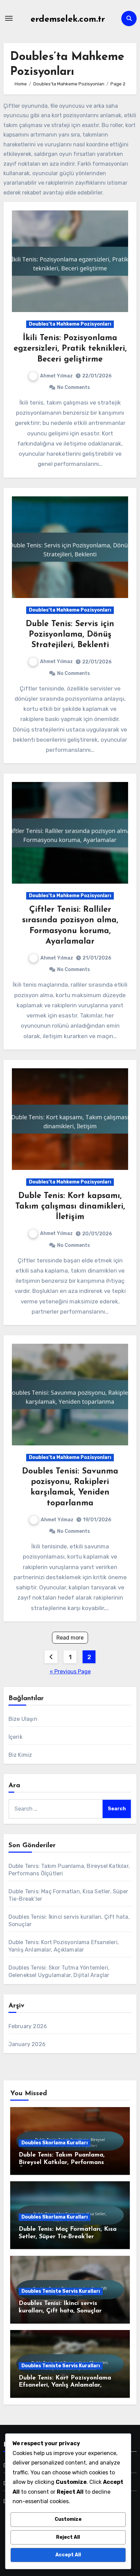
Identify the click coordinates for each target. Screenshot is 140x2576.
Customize (68, 2519)
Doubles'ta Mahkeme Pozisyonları (70, 324)
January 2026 (27, 2044)
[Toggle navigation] (9, 18)
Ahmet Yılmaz (56, 376)
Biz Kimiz (20, 1755)
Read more (70, 1638)
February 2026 (28, 2026)
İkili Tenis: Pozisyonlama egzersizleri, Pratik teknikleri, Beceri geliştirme (70, 349)
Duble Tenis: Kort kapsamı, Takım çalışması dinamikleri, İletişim (70, 1207)
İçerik (15, 1737)
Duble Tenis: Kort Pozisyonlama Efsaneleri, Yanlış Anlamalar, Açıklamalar (65, 2385)
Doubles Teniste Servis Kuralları (61, 2291)
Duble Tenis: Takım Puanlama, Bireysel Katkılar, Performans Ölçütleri (62, 2162)
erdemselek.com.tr (68, 19)
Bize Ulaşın (23, 1719)
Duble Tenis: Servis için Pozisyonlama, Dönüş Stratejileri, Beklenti (70, 635)
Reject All (68, 2537)
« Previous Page (70, 1672)
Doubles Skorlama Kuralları (55, 2143)
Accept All (68, 2555)
